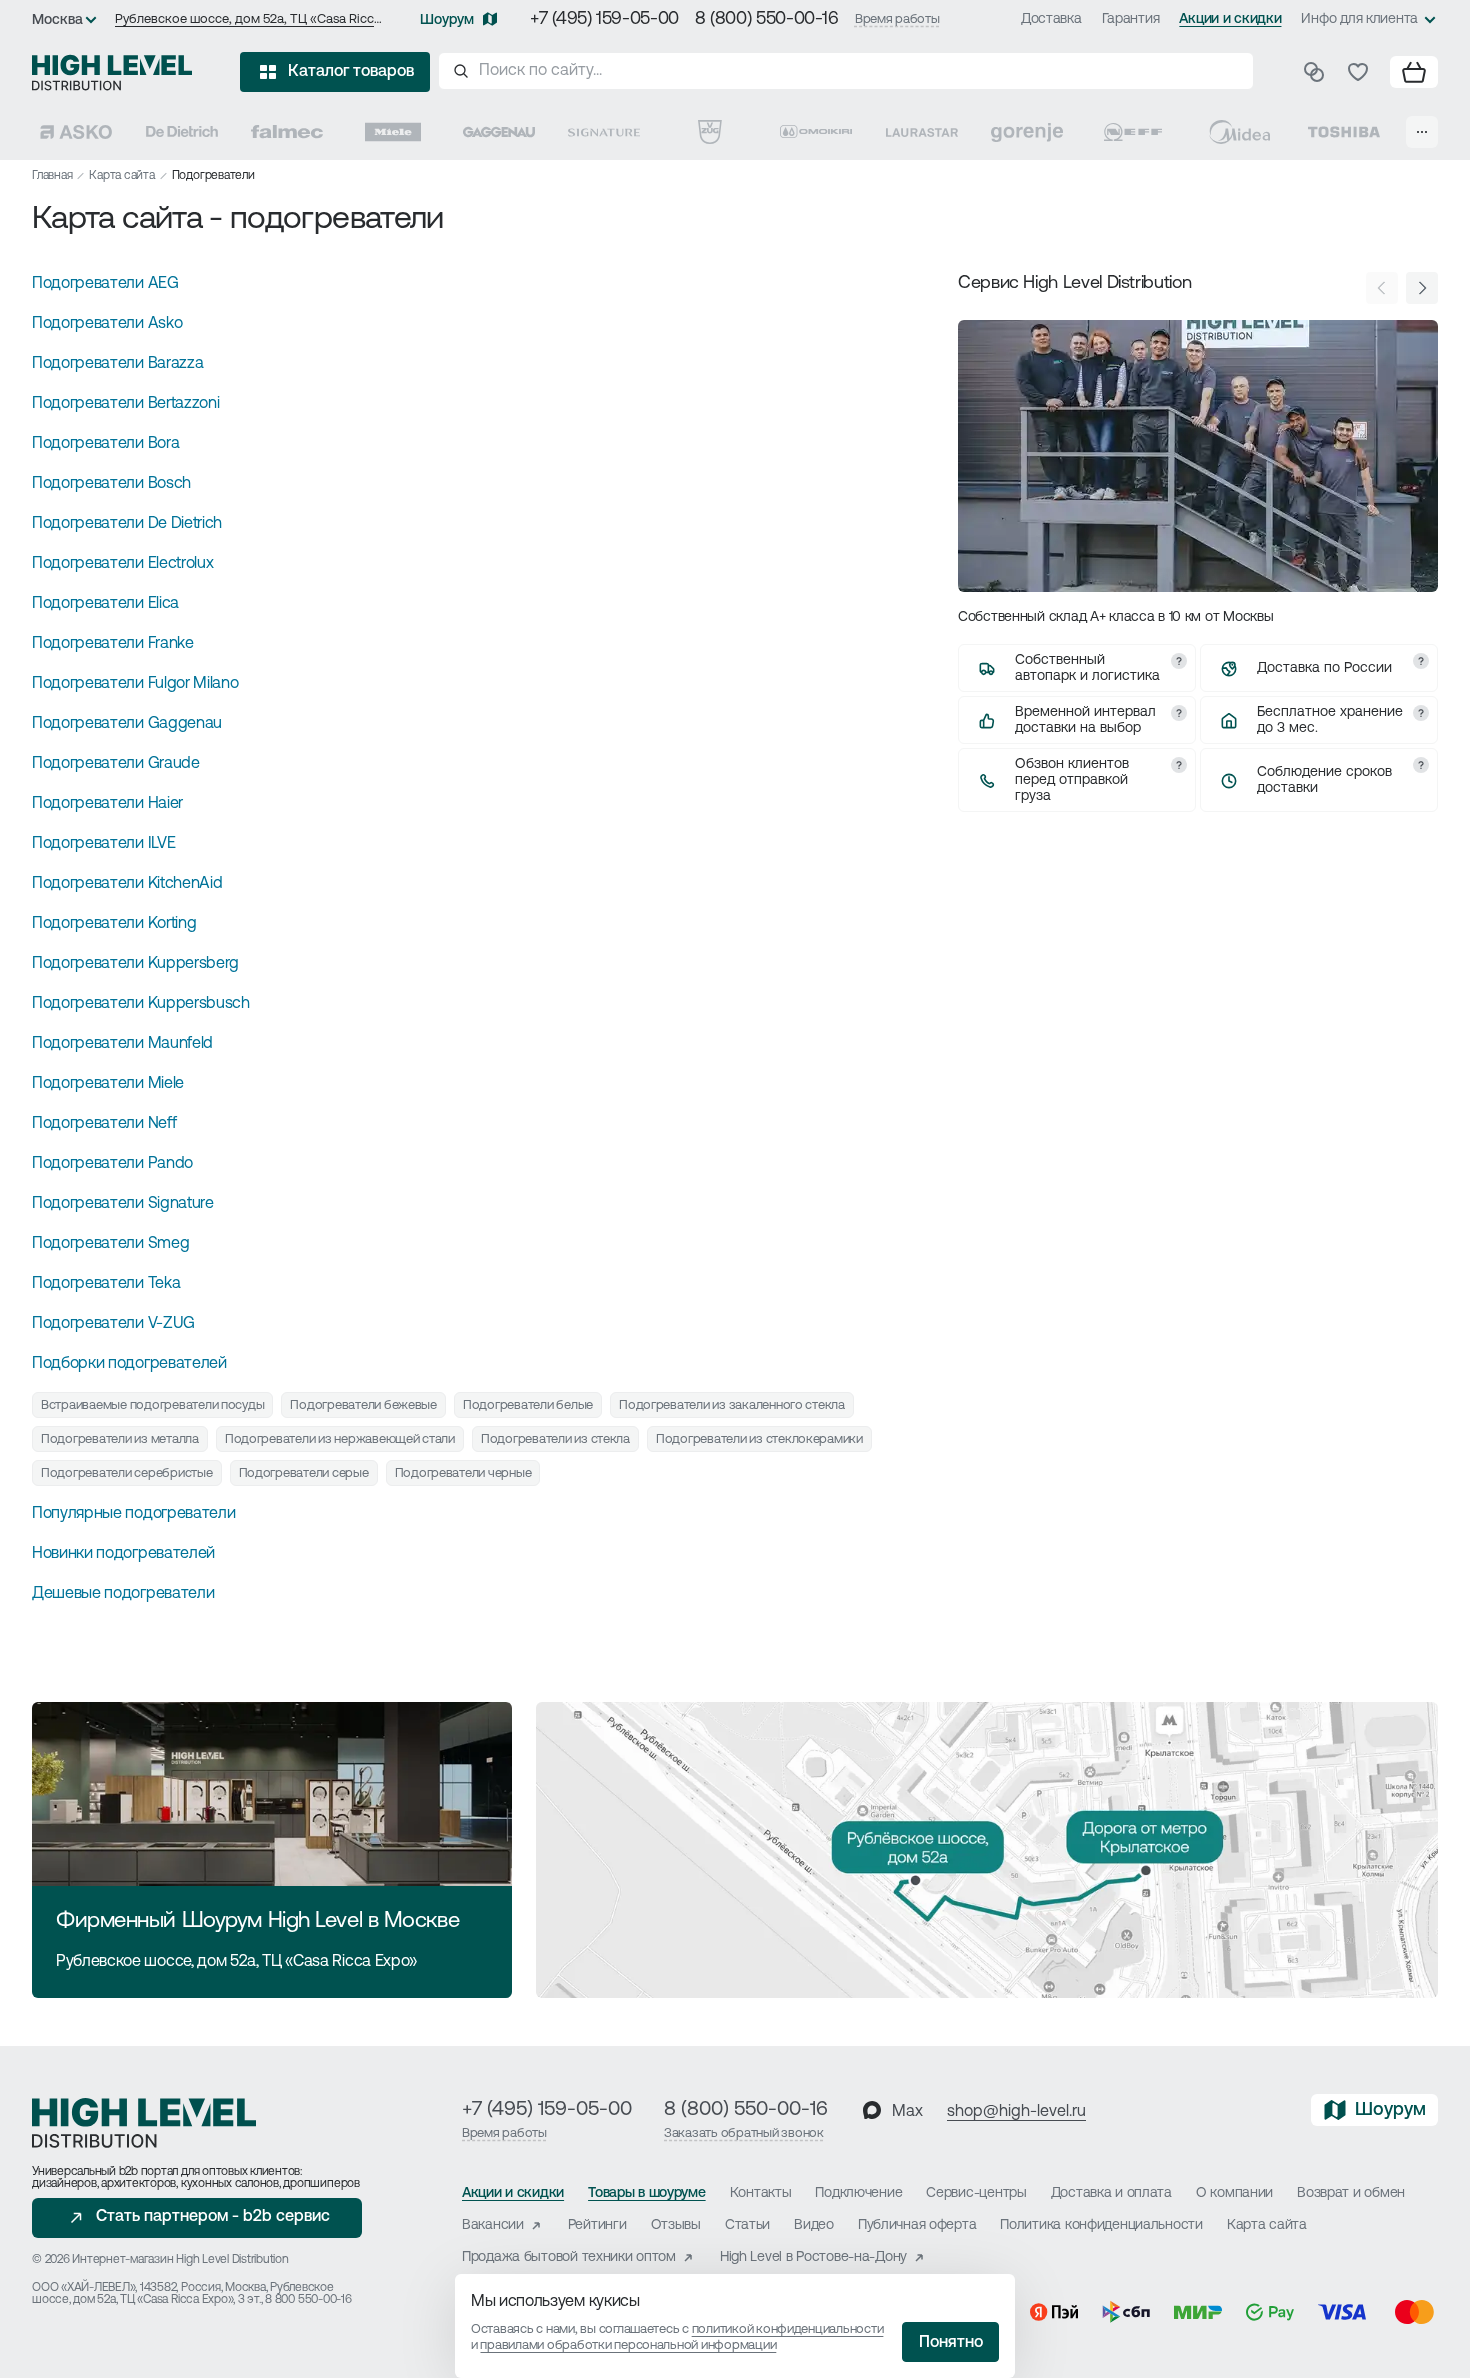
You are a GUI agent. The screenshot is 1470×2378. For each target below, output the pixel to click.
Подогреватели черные (463, 1473)
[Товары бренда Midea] (1239, 132)
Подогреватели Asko (107, 324)
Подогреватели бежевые (363, 1405)
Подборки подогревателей (129, 1364)
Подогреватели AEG (105, 284)
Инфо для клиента (1359, 19)
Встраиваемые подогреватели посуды (152, 1405)
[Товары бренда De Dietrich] (182, 132)
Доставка (1051, 19)
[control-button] (1422, 288)
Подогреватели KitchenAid (127, 884)
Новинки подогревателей (123, 1554)
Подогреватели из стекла (555, 1439)
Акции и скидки (1230, 19)
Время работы (897, 19)
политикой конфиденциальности (788, 2329)
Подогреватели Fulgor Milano (135, 684)
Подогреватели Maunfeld (122, 1044)
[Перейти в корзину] (1414, 72)
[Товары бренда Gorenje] (1027, 132)
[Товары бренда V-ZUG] (710, 132)
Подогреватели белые (528, 1405)
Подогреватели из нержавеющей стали (340, 1439)
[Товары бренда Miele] (393, 132)
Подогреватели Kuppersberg (135, 964)
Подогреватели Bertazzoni (125, 404)
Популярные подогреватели (133, 1514)
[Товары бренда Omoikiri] (816, 132)
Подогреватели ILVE (103, 844)
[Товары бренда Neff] (1133, 132)
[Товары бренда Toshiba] (1344, 132)
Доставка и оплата (1111, 2193)
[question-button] (1179, 661)
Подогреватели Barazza (117, 364)
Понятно (951, 2343)
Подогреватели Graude (116, 764)
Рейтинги (597, 2225)
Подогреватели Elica (105, 604)
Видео (814, 2225)
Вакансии (493, 2225)
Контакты (761, 2193)
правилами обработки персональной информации (628, 2345)
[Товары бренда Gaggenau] (499, 132)
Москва (57, 20)
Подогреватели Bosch (111, 484)
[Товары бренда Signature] (604, 132)
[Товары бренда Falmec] (287, 132)
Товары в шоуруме (647, 2193)
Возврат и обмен (1351, 2193)
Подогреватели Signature (123, 1204)
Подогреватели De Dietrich (127, 524)
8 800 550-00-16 (308, 2300)
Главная (52, 176)
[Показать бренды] (1422, 132)
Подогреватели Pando (112, 1164)
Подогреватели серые (304, 1473)
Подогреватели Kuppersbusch (141, 1004)
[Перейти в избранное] (1358, 72)
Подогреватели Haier (107, 804)
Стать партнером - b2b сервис (213, 2217)
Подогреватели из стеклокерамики (759, 1439)
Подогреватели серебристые (127, 1473)
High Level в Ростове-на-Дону (813, 2257)
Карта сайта (121, 176)
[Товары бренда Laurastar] (922, 132)
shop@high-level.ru (1016, 2112)
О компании (1234, 2193)
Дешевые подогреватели (123, 1594)
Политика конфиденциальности (1101, 2225)
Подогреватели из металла (120, 1439)
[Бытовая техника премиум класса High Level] (112, 72)
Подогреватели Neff (104, 1124)
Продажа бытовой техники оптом (569, 2257)
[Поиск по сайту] (846, 71)
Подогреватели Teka (106, 1284)
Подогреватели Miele (108, 1084)
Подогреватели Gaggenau (127, 724)
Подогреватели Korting (114, 924)
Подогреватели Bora (105, 444)
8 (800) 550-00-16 (767, 20)
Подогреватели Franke (113, 644)
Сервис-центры (976, 2193)
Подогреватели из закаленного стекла (732, 1405)
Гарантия (1131, 19)
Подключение (858, 2193)
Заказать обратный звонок (744, 2133)
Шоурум (447, 20)
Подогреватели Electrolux (122, 564)
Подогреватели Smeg (110, 1244)
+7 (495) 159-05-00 (604, 20)
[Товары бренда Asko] (76, 132)
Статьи (747, 2225)
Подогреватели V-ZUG (113, 1324)
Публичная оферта (917, 2225)
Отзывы (676, 2225)
